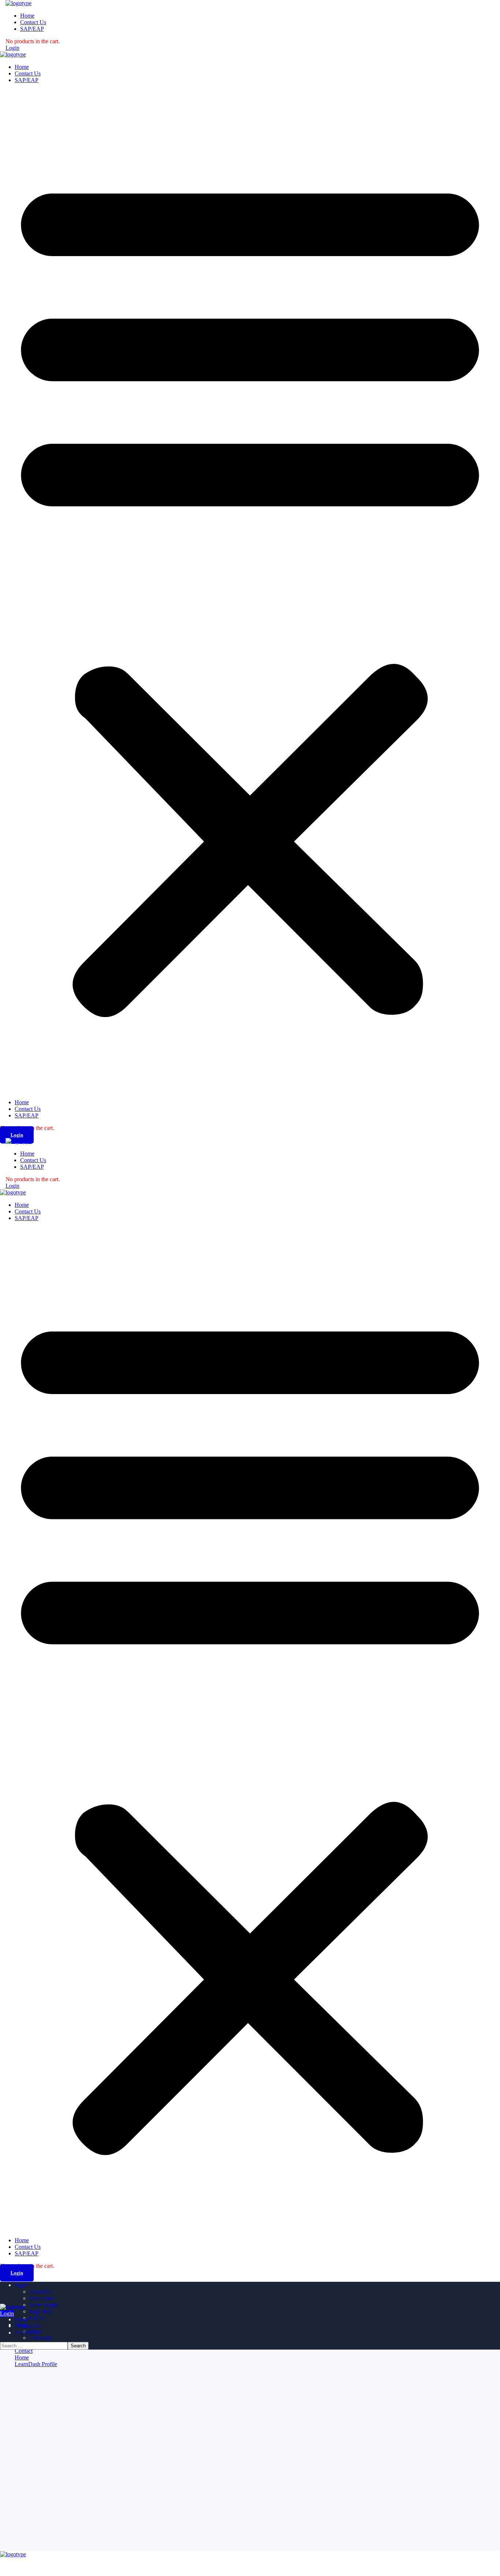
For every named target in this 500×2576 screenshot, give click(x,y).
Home (22, 67)
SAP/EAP (27, 80)
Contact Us (28, 73)
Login (12, 48)
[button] (250, 591)
